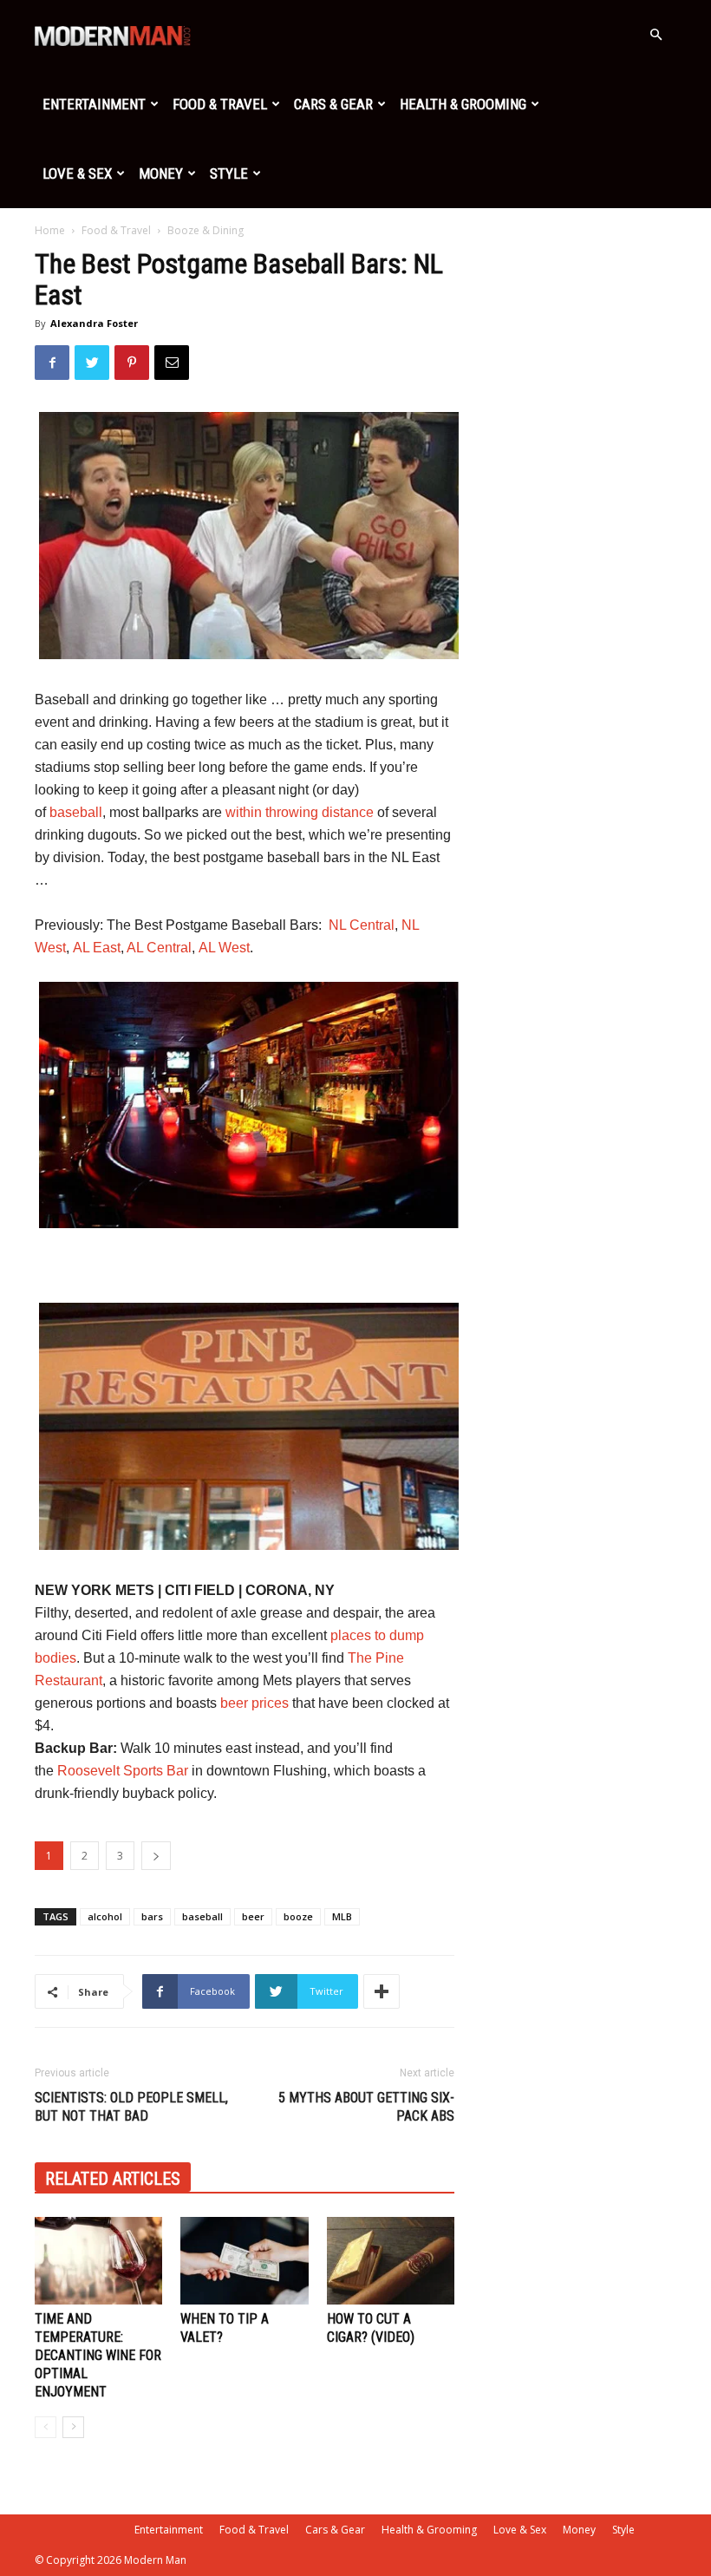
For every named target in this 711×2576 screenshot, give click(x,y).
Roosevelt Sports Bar (123, 1771)
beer (253, 1916)
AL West (224, 948)
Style (229, 173)
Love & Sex (77, 173)
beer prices (254, 1703)
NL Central (362, 925)
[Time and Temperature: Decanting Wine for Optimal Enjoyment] (98, 2261)
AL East (97, 948)
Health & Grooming (463, 104)
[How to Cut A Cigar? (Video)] (391, 2261)
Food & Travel (220, 104)
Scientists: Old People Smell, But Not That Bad (131, 2107)
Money (161, 173)
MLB (342, 1916)
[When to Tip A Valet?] (244, 2261)
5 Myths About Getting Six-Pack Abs (366, 2107)
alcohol (105, 1916)
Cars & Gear (333, 104)
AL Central (159, 948)
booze (298, 1916)
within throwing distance (300, 812)
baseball (76, 812)
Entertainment (94, 104)
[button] (656, 35)
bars (152, 1916)
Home (50, 230)
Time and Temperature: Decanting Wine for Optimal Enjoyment (98, 2355)
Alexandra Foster (94, 323)
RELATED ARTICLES (113, 2179)
